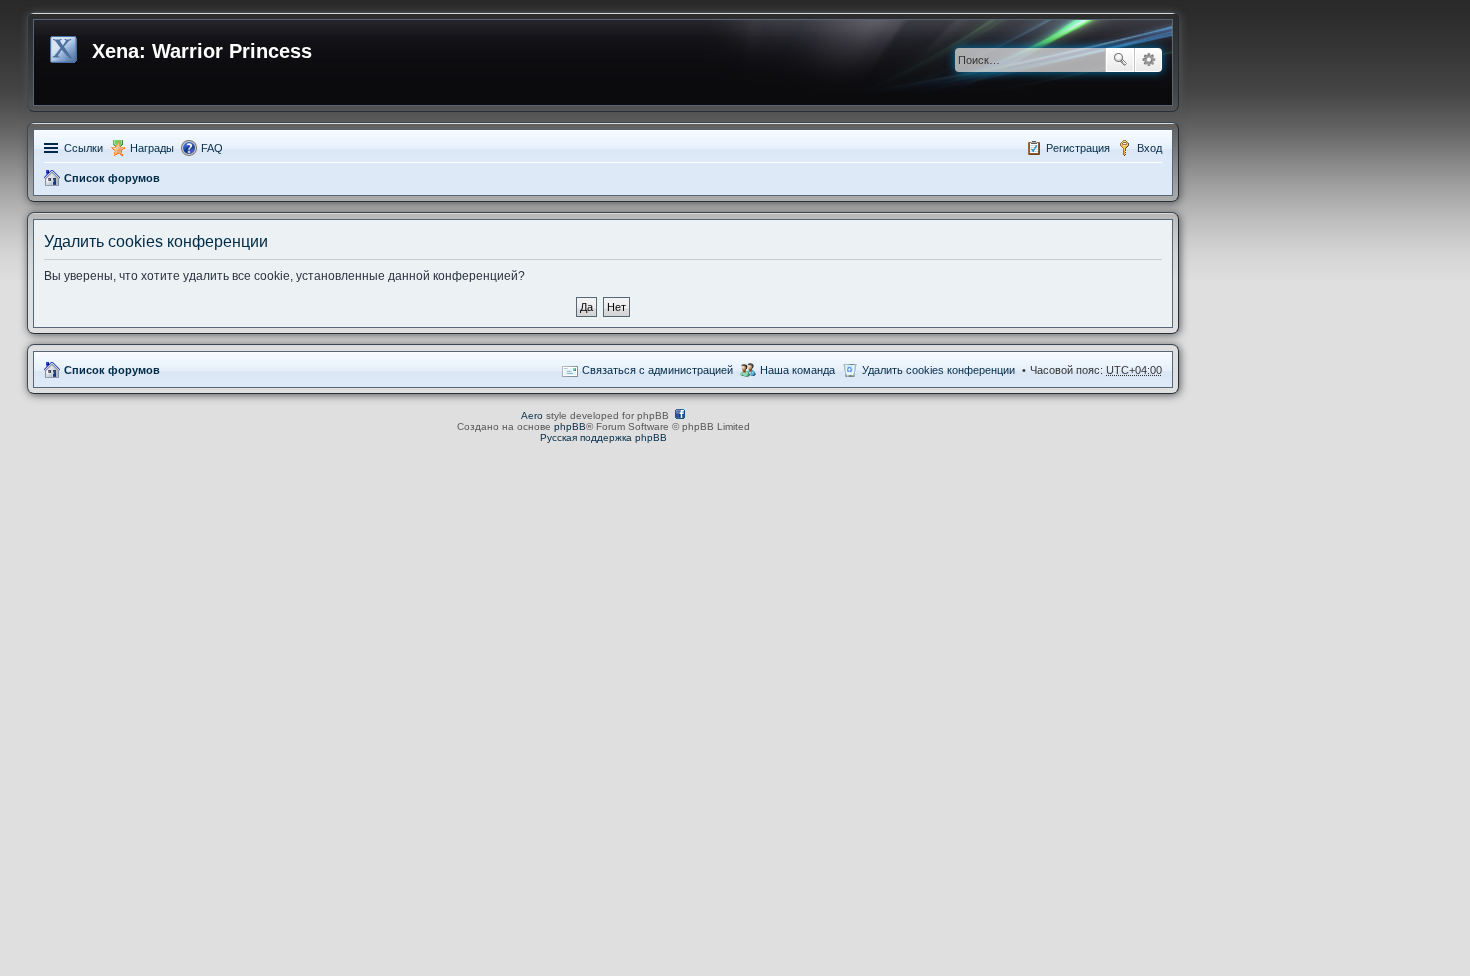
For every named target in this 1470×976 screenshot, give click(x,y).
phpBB (570, 426)
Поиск (1120, 60)
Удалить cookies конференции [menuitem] (938, 370)
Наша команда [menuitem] (797, 370)
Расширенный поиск (1148, 60)
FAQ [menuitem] (212, 148)
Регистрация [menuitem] (1078, 148)
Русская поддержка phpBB (603, 437)
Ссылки (83, 148)
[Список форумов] (65, 46)
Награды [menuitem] (152, 148)
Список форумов (112, 178)
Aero (532, 415)
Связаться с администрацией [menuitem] (657, 370)
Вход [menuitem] (1149, 148)
